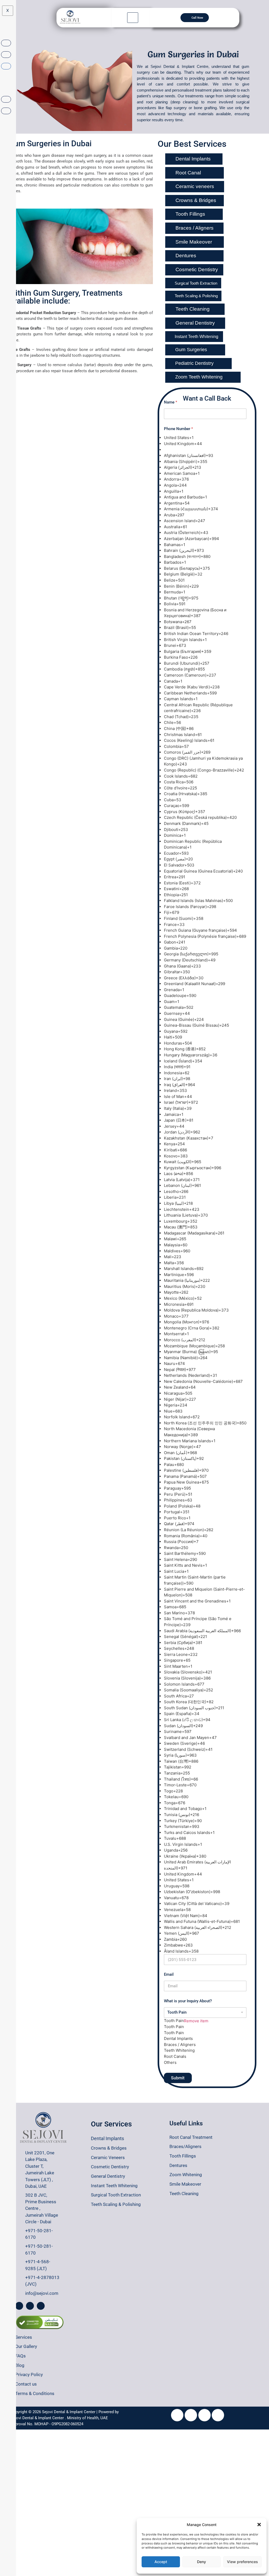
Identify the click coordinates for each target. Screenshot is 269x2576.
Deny (201, 2562)
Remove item (196, 2021)
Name (170, 402)
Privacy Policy (29, 2375)
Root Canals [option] (175, 2056)
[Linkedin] (218, 2415)
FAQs (20, 2356)
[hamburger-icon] (133, 18)
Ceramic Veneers (108, 2157)
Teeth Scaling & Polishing (116, 2204)
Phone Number (178, 429)
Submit (178, 2078)
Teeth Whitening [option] (179, 2050)
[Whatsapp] (41, 2306)
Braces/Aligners (185, 2146)
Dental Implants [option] (178, 2038)
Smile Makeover (185, 2184)
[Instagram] (30, 2306)
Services (24, 2337)
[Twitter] (205, 2415)
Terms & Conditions (35, 2393)
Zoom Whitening (186, 2175)
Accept (161, 2562)
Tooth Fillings (183, 2156)
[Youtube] (177, 2415)
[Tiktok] (191, 2415)
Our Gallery (26, 2346)
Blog (20, 2365)
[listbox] (205, 2036)
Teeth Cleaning (184, 2194)
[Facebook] (19, 2306)
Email (169, 1975)
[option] (205, 438)
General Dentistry (108, 2176)
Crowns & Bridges (109, 2148)
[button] (259, 2525)
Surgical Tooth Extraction (116, 2195)
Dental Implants (107, 2138)
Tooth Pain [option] (174, 2027)
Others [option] (170, 2062)
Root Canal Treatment (191, 2137)
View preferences (242, 2562)
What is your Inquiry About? (188, 2001)
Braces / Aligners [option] (180, 2045)
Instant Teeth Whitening (114, 2186)
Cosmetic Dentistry (110, 2167)
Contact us (26, 2384)
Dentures (178, 2165)
